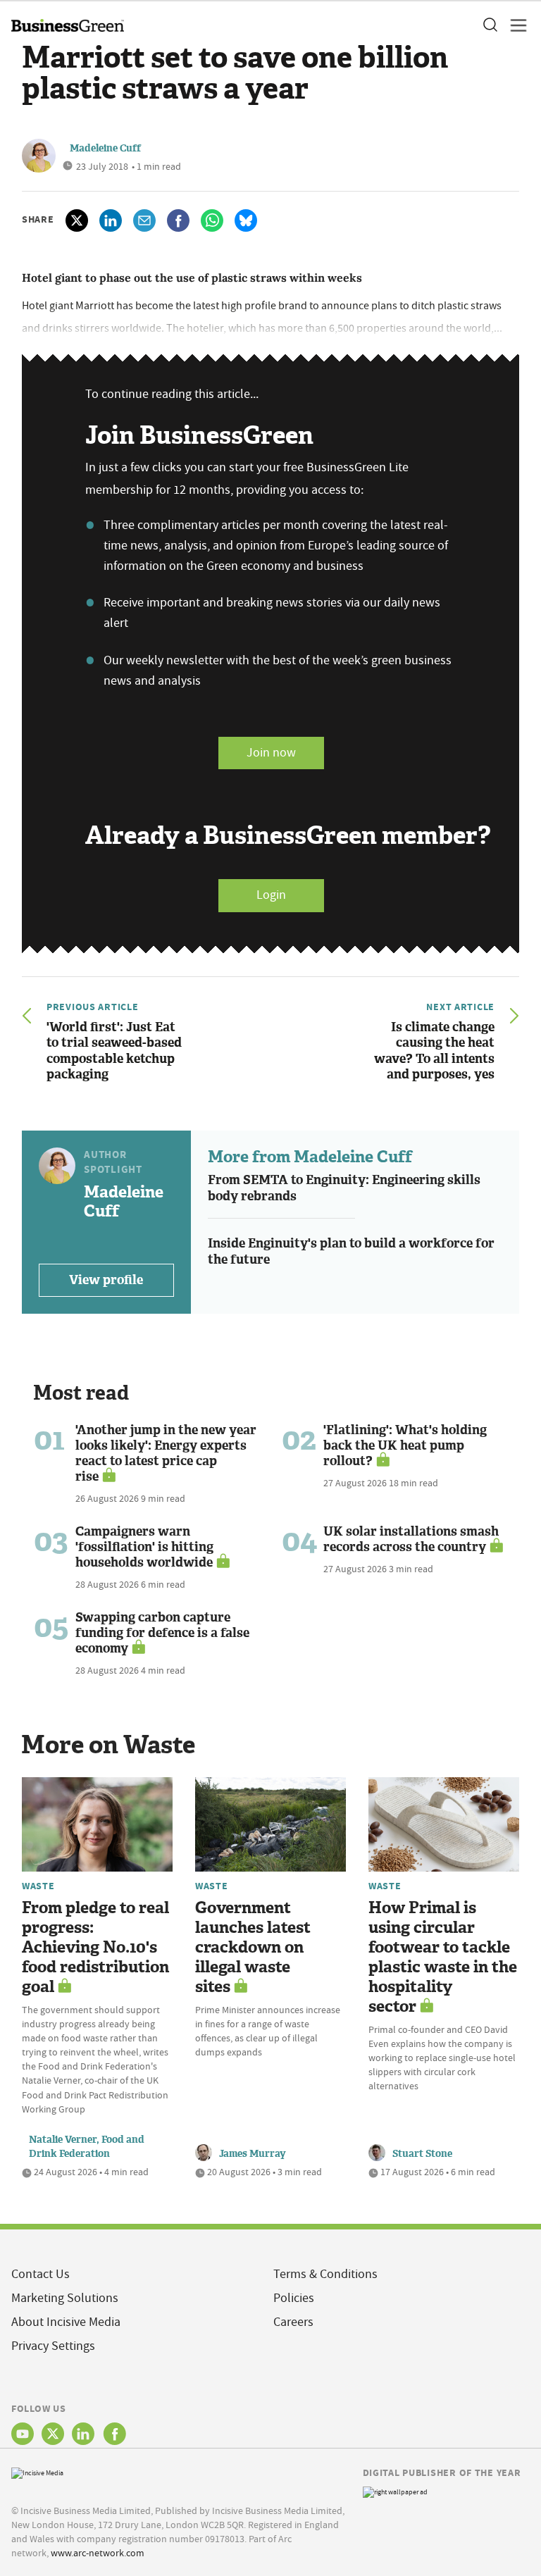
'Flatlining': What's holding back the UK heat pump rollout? (405, 1445)
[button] (490, 25)
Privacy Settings (53, 2346)
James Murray (253, 2154)
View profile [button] (106, 1280)
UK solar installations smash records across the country (411, 1539)
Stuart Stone (422, 2154)
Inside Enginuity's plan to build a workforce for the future (351, 1251)
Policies (294, 2298)
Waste (38, 1886)
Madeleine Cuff (105, 148)
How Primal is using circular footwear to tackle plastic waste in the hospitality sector (443, 1957)
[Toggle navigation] (514, 25)
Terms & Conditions (325, 2274)
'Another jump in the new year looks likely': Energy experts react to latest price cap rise (166, 1453)
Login (271, 895)
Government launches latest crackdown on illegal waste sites (253, 1947)
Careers (293, 2322)
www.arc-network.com (98, 2553)
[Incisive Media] (37, 2471)
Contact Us (41, 2274)
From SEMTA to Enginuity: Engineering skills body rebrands (344, 1188)
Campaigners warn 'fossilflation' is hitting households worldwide (144, 1547)
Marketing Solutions (65, 2298)
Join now (271, 753)
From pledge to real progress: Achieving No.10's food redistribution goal (95, 1947)
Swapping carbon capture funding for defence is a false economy (162, 1633)
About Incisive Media (66, 2322)
